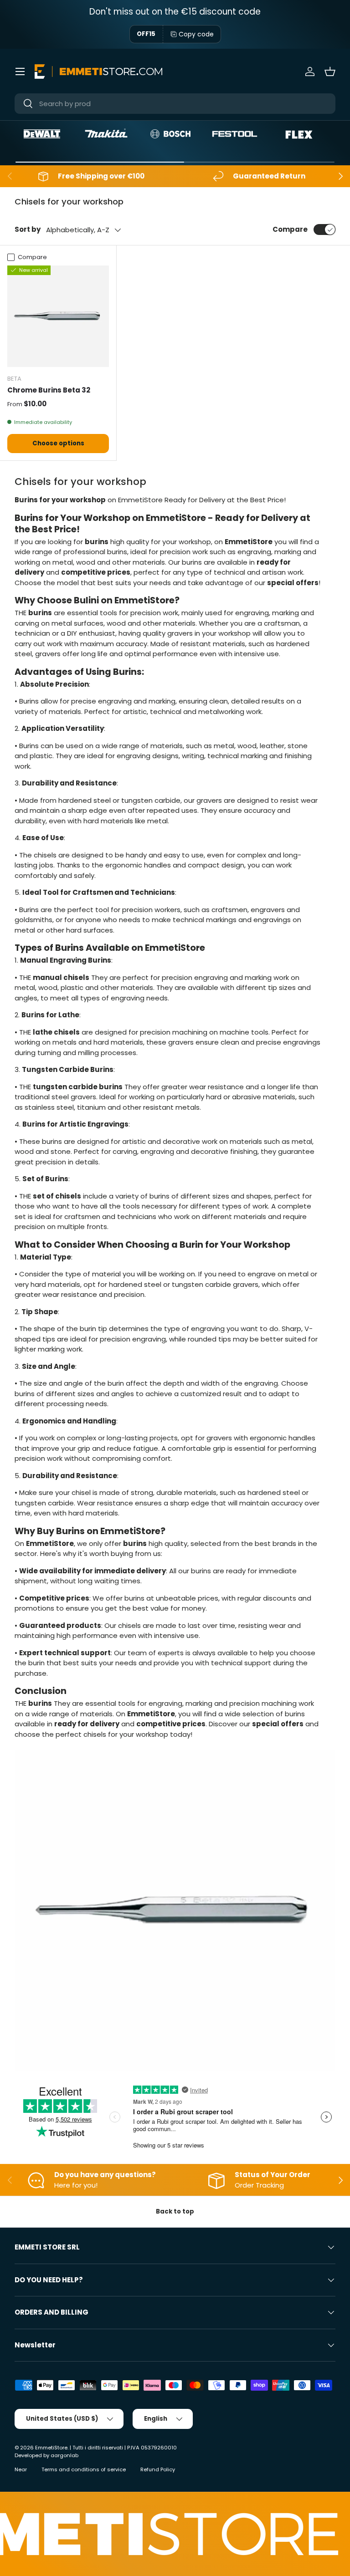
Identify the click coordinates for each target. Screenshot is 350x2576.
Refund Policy (158, 2469)
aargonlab (64, 2455)
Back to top (175, 2211)
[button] (330, 71)
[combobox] (175, 104)
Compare (290, 229)
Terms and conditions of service (84, 2469)
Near (21, 2469)
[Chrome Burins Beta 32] (58, 316)
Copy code (196, 34)
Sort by (28, 229)
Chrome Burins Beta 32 (49, 390)
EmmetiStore (51, 2448)
